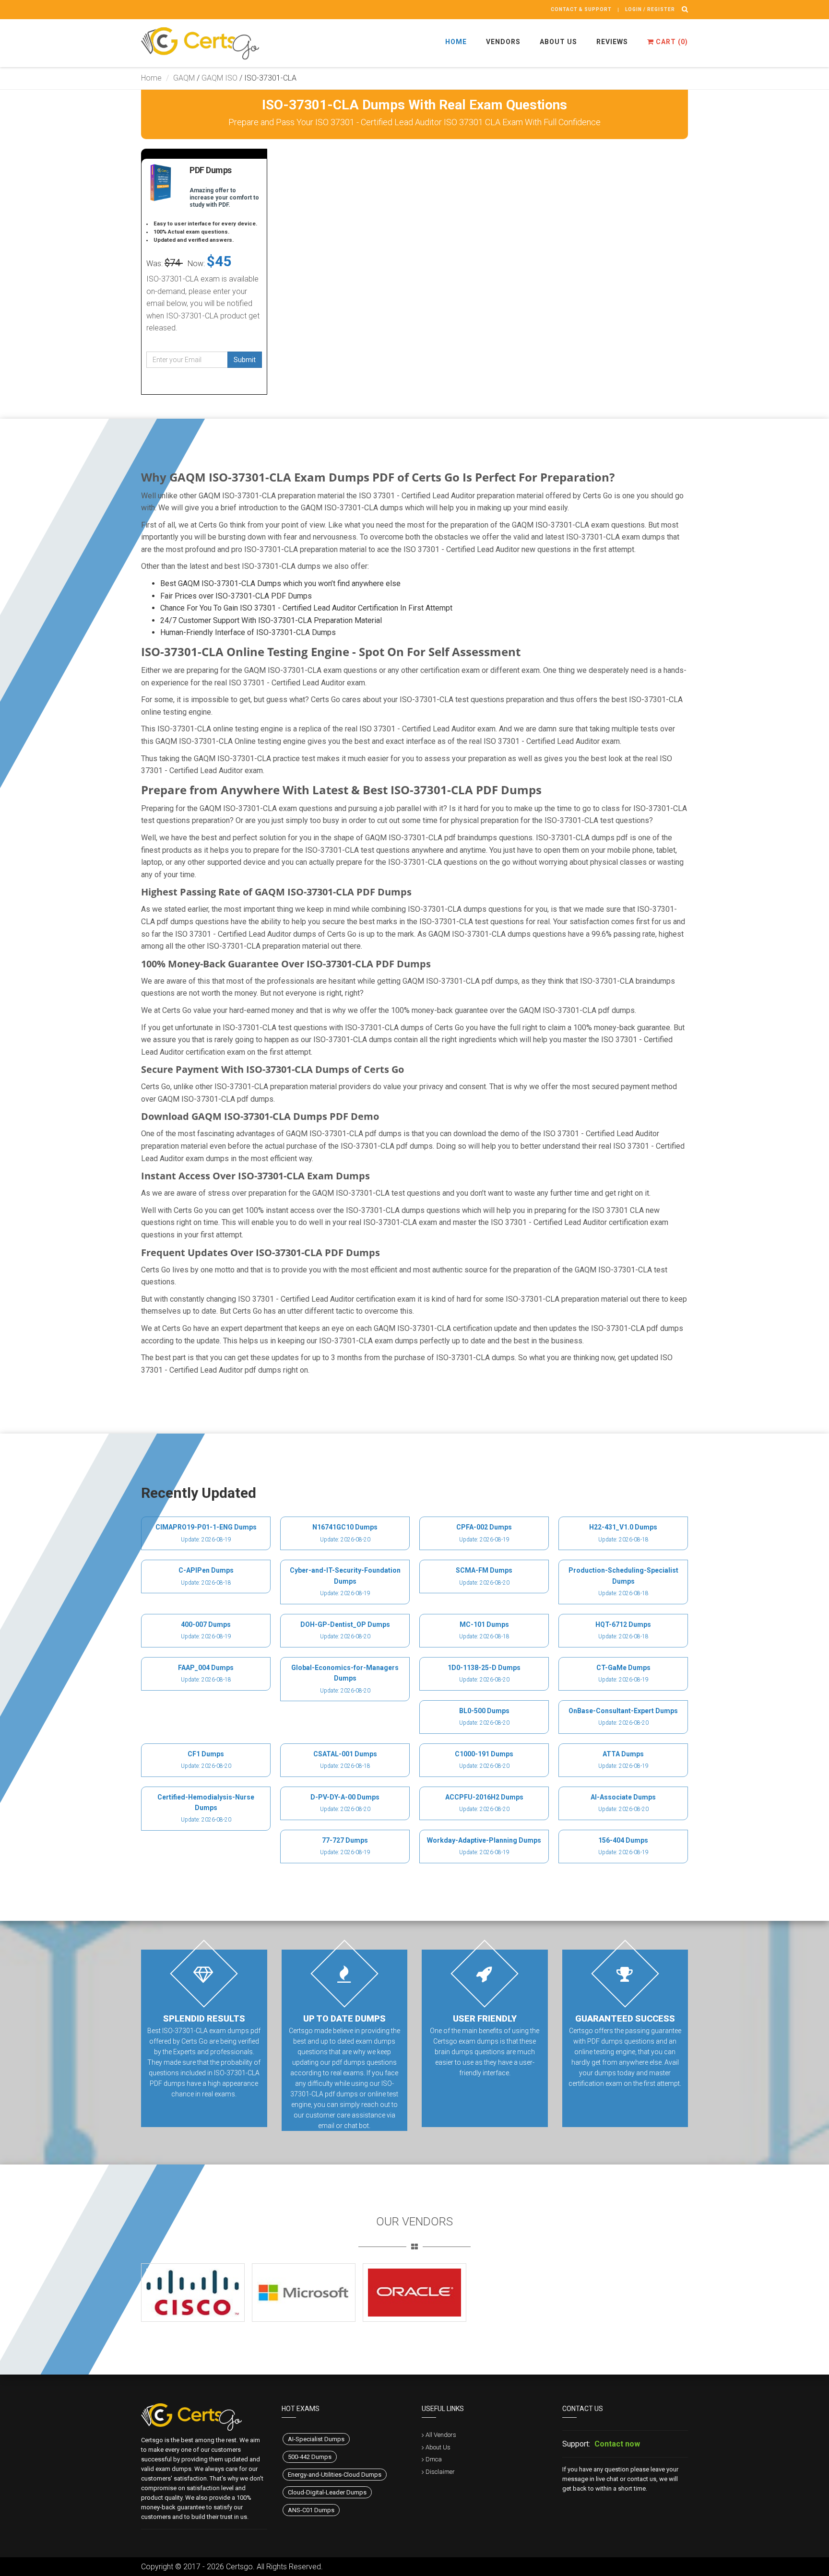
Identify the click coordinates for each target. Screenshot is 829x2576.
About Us (558, 42)
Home (456, 42)
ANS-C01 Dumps (311, 2510)
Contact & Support (581, 9)
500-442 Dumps (310, 2457)
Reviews (612, 42)
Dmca (434, 2459)
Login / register (650, 9)
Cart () (671, 42)
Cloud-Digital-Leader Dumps (327, 2492)
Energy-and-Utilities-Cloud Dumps (335, 2475)
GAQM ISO (219, 78)
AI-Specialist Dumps (316, 2439)
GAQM (184, 78)
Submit (245, 360)
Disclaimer (440, 2472)
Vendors (503, 42)
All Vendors (441, 2435)
